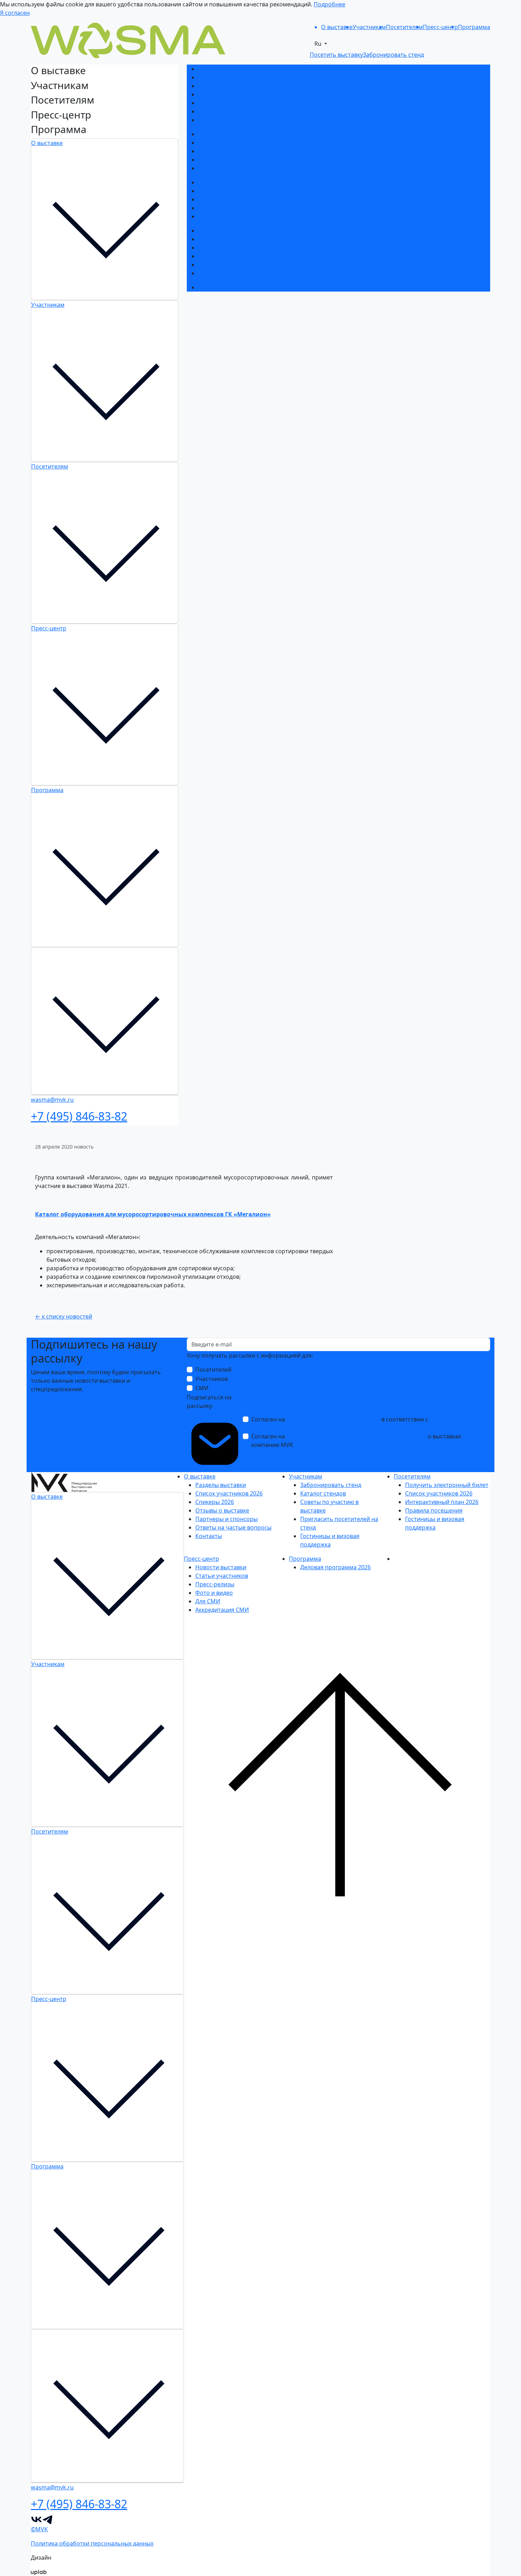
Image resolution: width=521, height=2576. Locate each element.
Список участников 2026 (232, 77)
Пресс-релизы (218, 248)
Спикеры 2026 (217, 86)
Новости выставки (224, 231)
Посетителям (50, 466)
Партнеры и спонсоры (229, 103)
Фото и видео (217, 256)
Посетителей (213, 1370)
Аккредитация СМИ (225, 273)
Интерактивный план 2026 (235, 199)
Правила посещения (227, 208)
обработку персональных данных (333, 1419)
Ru (319, 44)
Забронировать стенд (229, 134)
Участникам (48, 305)
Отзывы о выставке (225, 94)
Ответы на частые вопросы (236, 111)
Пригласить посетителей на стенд (246, 160)
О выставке (47, 143)
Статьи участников (225, 239)
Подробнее (329, 4)
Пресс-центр (49, 628)
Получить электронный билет (240, 182)
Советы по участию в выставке (241, 151)
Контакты (211, 120)
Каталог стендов (221, 143)
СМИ (202, 1388)
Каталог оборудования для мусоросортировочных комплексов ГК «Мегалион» (153, 1214)
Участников (212, 1379)
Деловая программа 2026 (233, 287)
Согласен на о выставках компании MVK (356, 1441)
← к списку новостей (64, 1316)
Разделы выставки (223, 69)
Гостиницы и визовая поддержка (244, 168)
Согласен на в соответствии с (356, 1424)
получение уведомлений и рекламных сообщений (356, 1436)
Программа (47, 790)
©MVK (39, 2529)
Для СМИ (211, 265)
